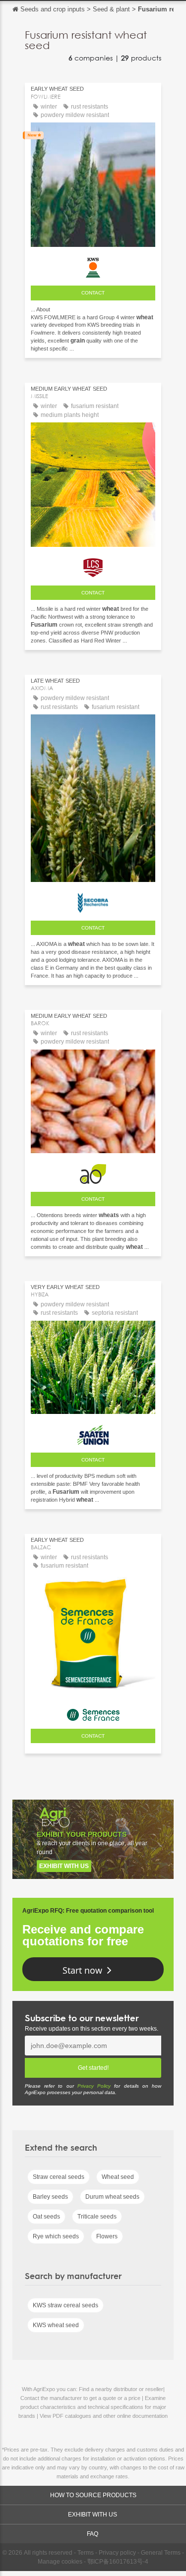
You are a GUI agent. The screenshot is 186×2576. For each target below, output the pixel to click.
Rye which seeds (56, 2236)
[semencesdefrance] (93, 1712)
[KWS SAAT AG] (93, 265)
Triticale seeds (97, 2217)
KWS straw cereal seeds (65, 2305)
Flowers (107, 2236)
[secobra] (93, 900)
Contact (93, 293)
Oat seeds (46, 2217)
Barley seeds (50, 2197)
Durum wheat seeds (112, 2197)
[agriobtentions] (93, 1171)
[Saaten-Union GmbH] (93, 1432)
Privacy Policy (94, 2086)
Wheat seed (118, 2177)
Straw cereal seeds (59, 2177)
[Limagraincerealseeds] (93, 565)
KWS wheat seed (56, 2325)
